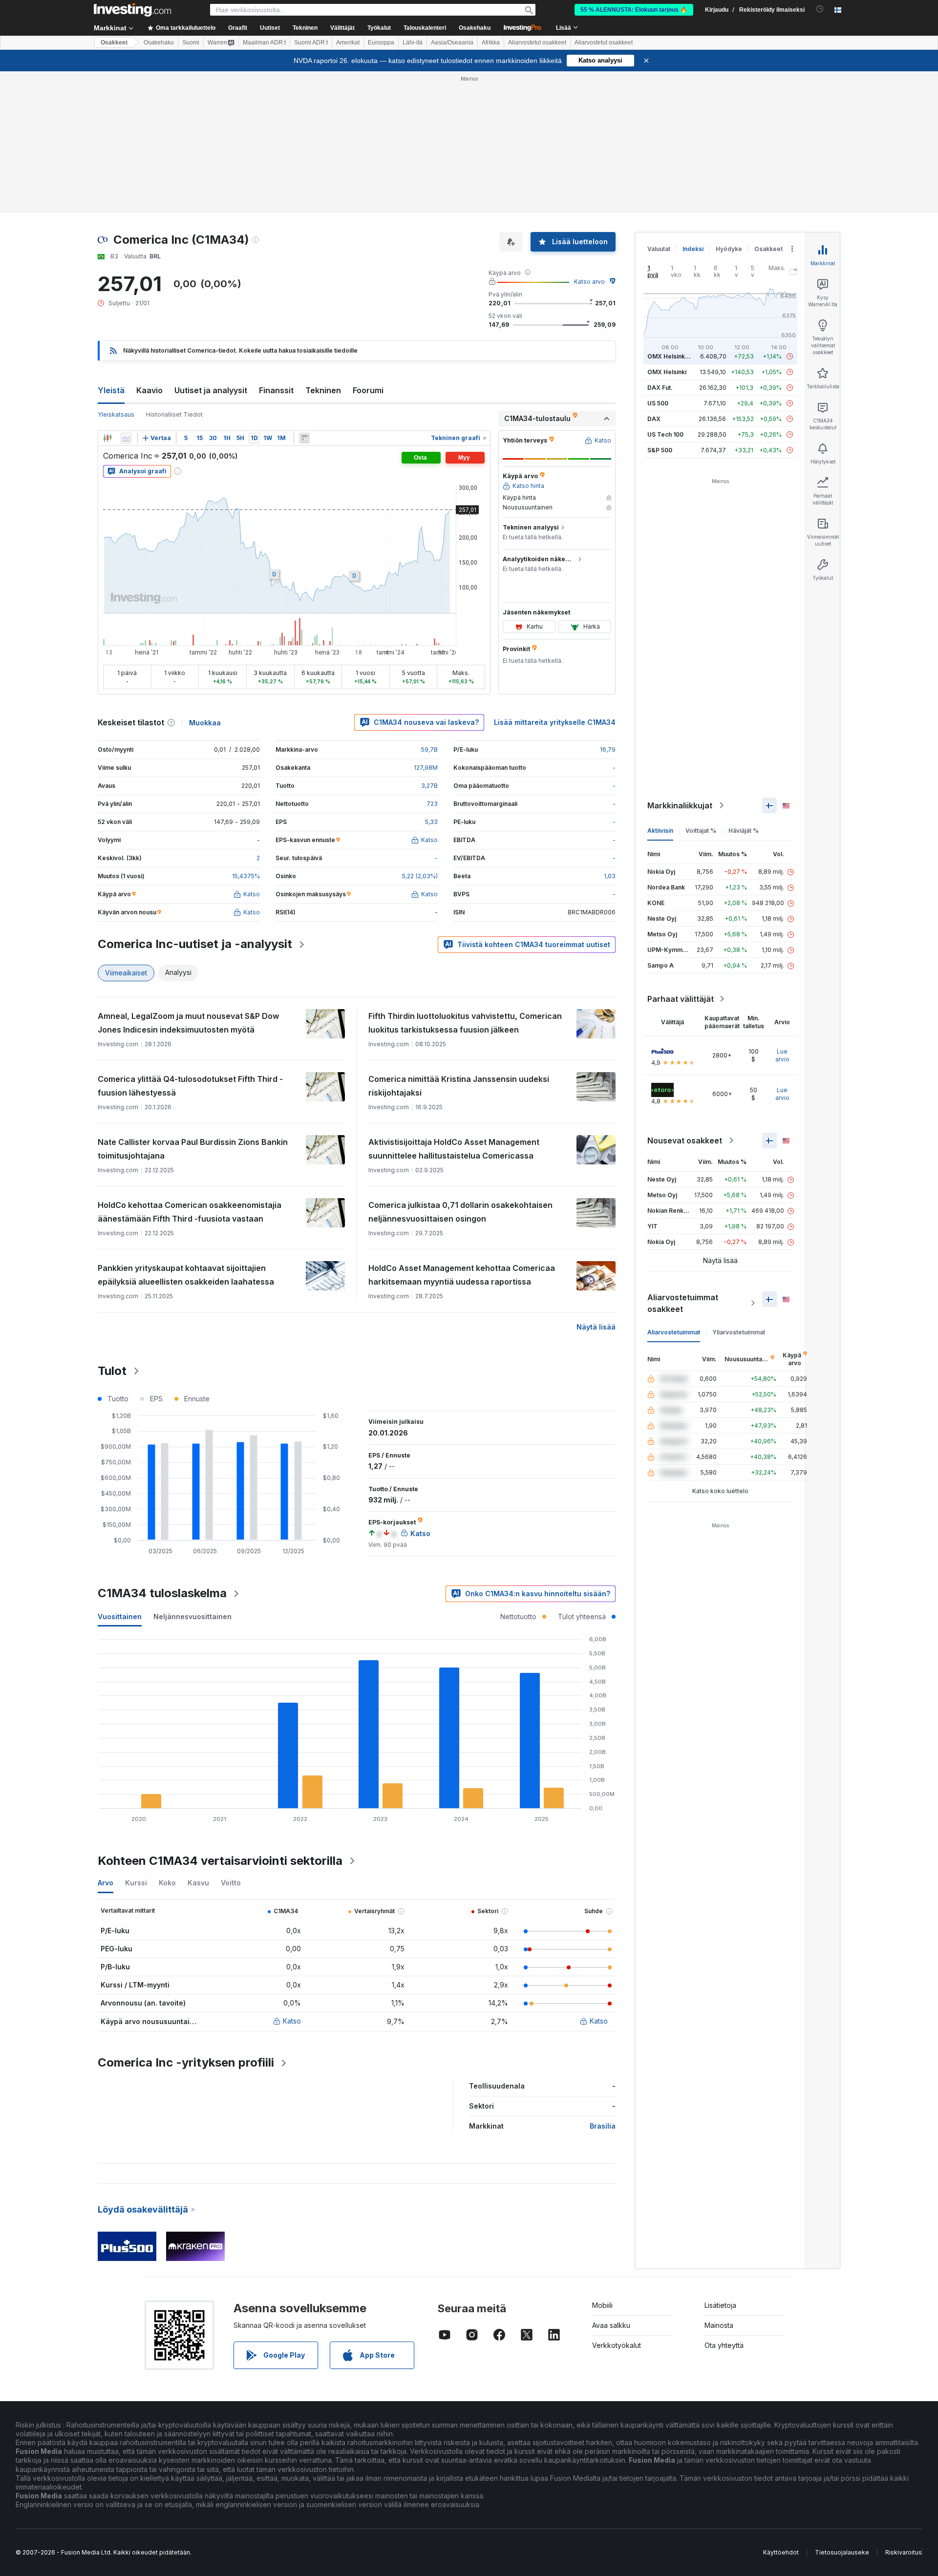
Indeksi (693, 249)
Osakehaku (475, 28)
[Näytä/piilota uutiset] (304, 438)
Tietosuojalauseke (842, 2552)
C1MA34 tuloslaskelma (162, 1593)
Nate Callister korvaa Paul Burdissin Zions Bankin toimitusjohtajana (193, 1149)
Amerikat (348, 42)
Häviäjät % (744, 831)
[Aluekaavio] (126, 438)
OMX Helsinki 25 (671, 356)
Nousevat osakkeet (685, 1140)
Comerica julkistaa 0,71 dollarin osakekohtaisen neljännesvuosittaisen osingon (460, 1212)
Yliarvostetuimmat (739, 1332)
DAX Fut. (660, 388)
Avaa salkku (611, 2325)
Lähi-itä (413, 42)
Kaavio (149, 390)
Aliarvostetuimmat (674, 1332)
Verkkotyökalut (617, 2345)
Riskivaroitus (904, 2552)
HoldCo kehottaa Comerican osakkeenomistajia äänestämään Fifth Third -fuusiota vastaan (190, 1212)
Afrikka (491, 42)
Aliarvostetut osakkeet (537, 42)
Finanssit (276, 390)
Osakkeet (114, 42)
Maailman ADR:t (264, 42)
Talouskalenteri (425, 28)
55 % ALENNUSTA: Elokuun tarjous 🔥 (634, 10)
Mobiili (602, 2305)
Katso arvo (589, 282)
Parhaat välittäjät (681, 999)
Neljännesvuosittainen (192, 1616)
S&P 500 (660, 450)
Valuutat (659, 249)
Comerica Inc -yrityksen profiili (186, 2062)
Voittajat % (701, 831)
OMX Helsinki (667, 372)
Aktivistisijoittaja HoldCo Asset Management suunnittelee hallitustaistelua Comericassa (454, 1149)
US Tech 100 (665, 434)
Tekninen (323, 390)
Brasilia (603, 2126)
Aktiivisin (660, 831)
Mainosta (719, 2325)
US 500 (658, 403)
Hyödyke (729, 249)
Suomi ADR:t (311, 42)
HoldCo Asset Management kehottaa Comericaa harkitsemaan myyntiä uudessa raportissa (462, 1275)
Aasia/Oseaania (452, 42)
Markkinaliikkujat (680, 805)
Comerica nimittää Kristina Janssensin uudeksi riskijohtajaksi (459, 1086)
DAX (654, 419)
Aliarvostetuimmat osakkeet (683, 1303)
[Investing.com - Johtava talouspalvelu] (132, 10)
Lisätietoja (720, 2305)
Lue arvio (782, 1055)
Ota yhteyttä (724, 2345)
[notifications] (820, 9)
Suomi (191, 42)
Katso (292, 2021)
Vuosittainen (120, 1616)
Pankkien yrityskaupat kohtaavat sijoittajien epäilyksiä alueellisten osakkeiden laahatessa (186, 1275)
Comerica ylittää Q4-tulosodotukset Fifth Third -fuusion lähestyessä (190, 1086)
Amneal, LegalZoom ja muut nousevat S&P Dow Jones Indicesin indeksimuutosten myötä (188, 1023)
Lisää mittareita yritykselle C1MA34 (555, 722)
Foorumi (368, 390)
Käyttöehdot (781, 2552)
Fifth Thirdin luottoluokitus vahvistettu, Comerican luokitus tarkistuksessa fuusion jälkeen (465, 1023)
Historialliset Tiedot (174, 414)
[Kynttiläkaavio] (107, 438)
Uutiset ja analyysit (211, 390)
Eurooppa (381, 42)
